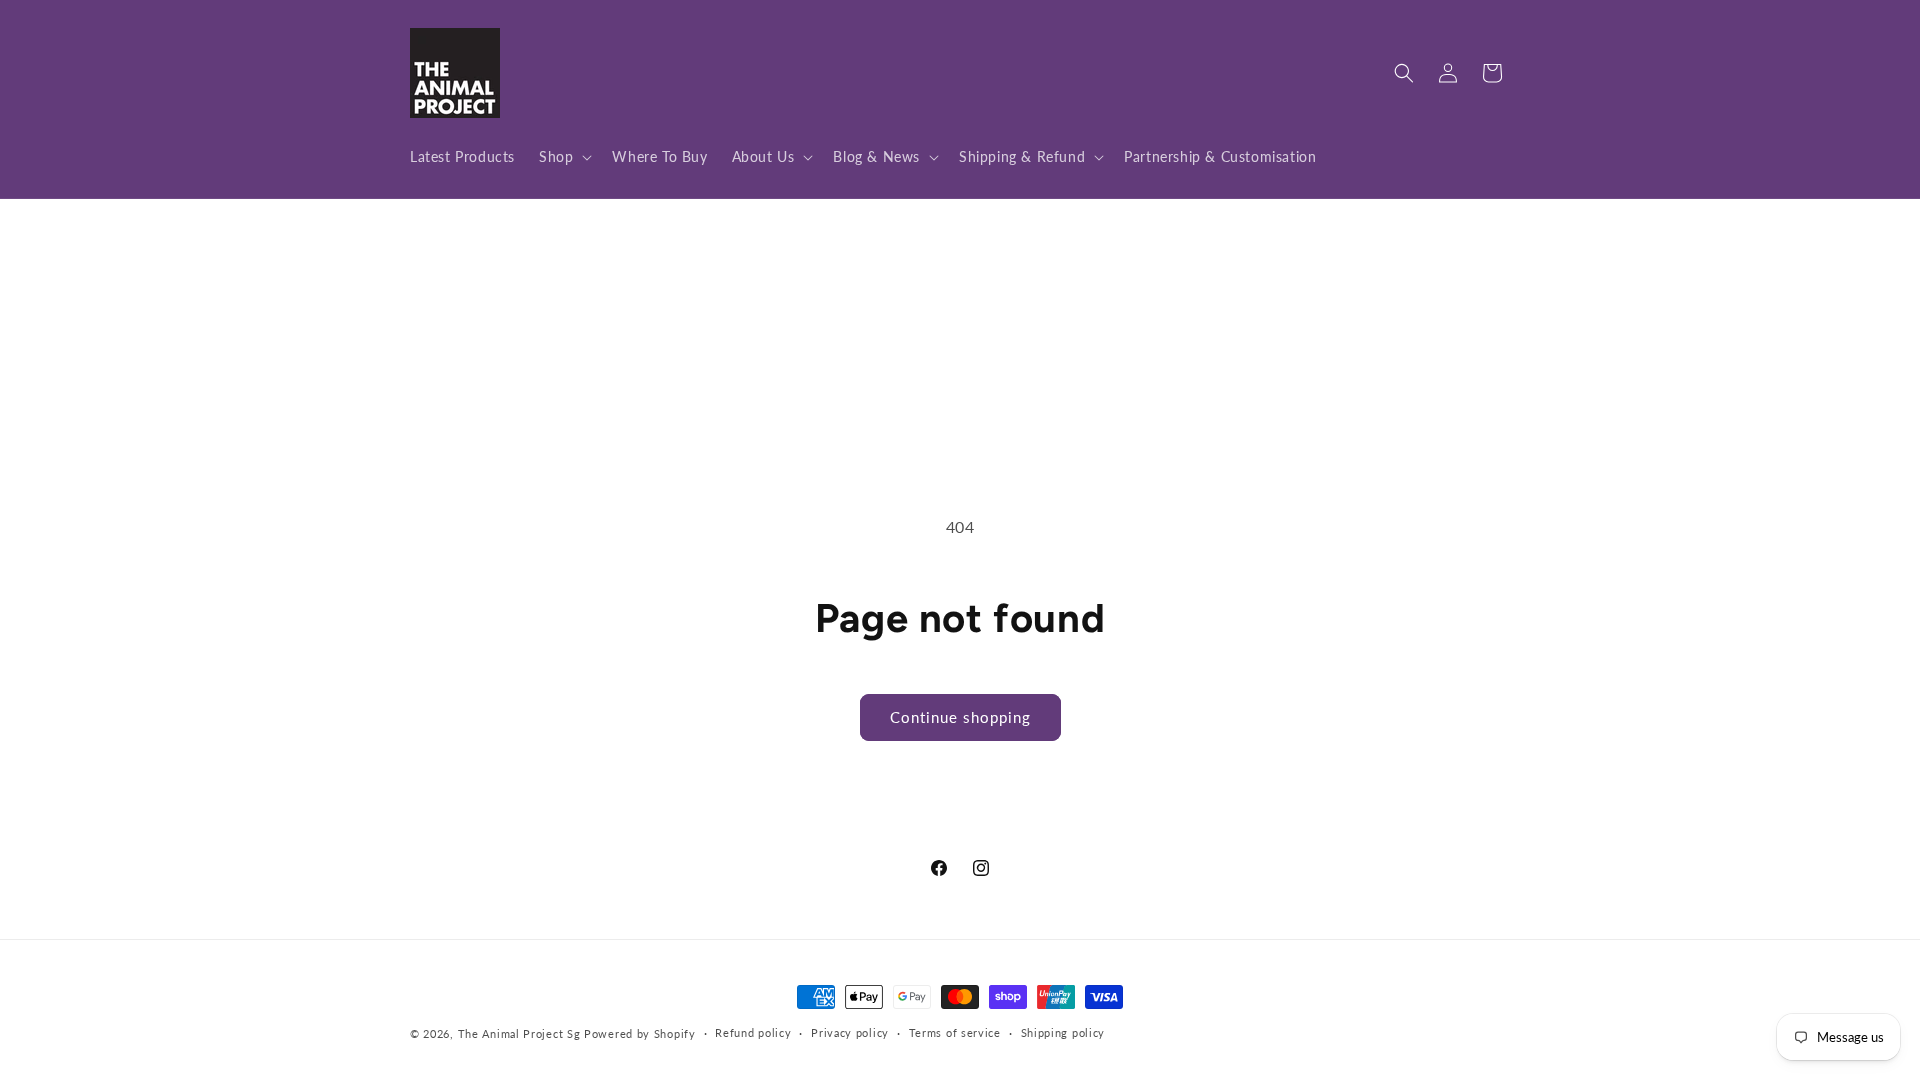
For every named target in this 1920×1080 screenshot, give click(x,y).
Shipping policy (1063, 1032)
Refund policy (753, 1032)
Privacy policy (850, 1032)
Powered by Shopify (640, 1033)
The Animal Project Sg (519, 1033)
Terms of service (955, 1032)
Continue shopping (960, 717)
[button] (563, 157)
